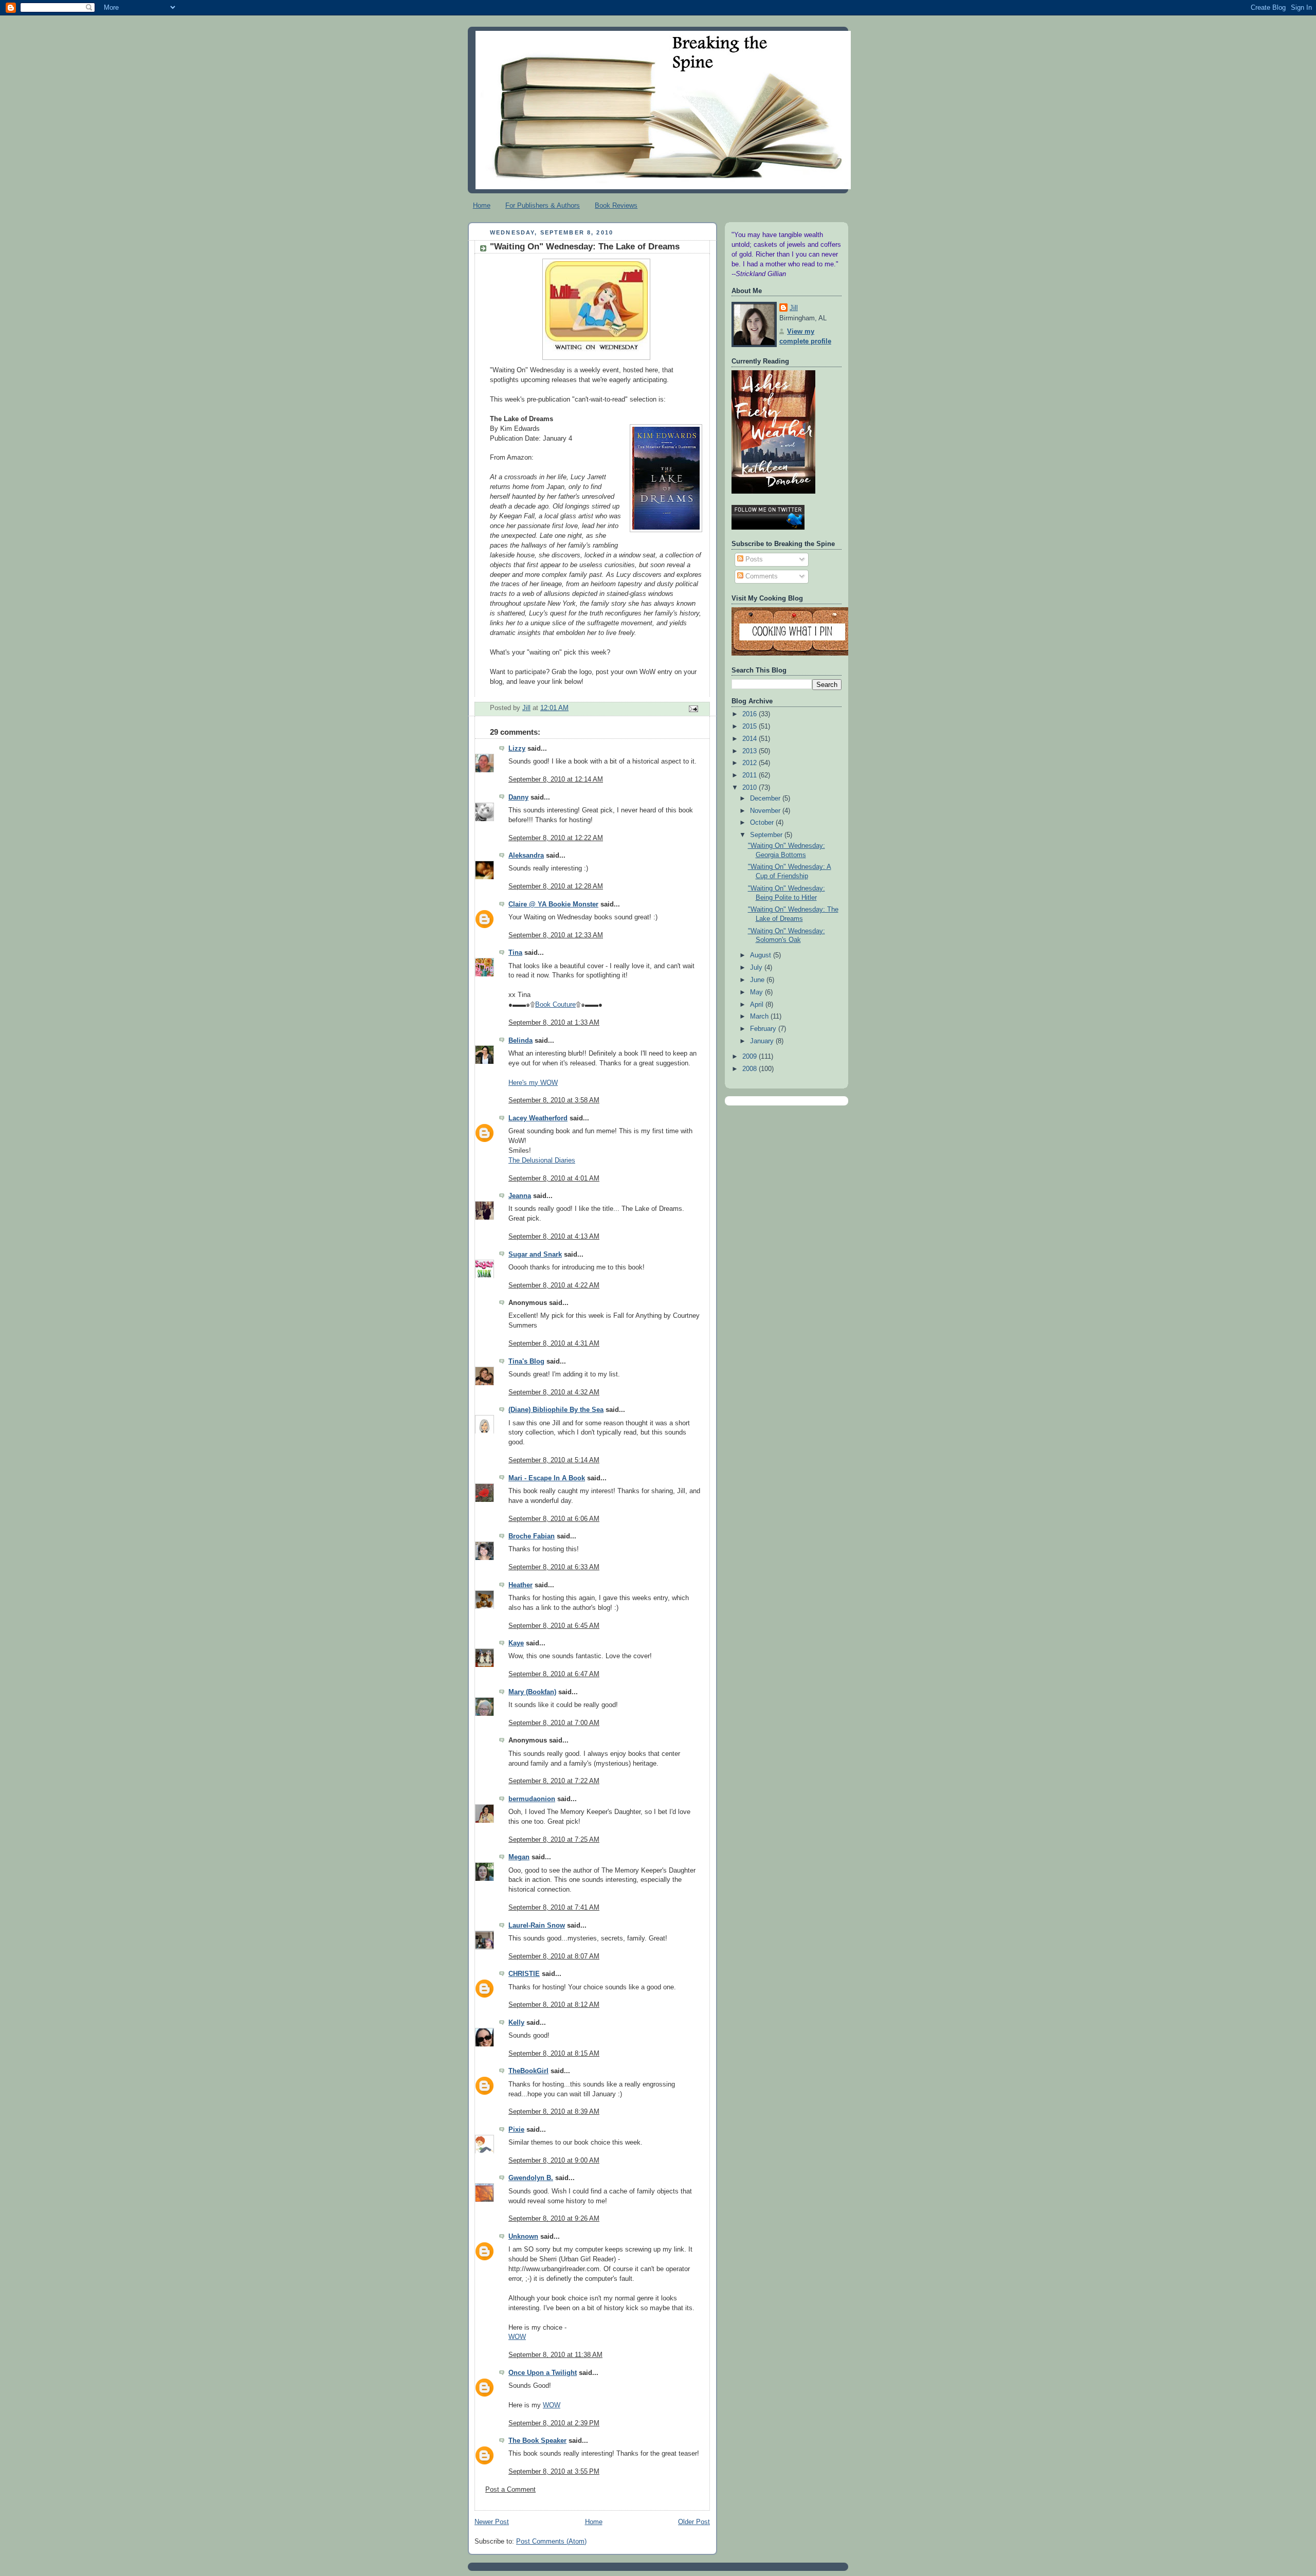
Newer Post (492, 2522)
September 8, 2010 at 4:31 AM (554, 1344)
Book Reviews (616, 205)
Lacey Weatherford (538, 1118)
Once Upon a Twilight (543, 2373)
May (757, 992)
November (766, 811)
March (760, 1017)
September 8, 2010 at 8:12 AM (554, 2005)
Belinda (520, 1041)
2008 (751, 1069)
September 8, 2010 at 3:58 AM (554, 1100)
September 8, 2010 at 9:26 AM (554, 2219)
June (758, 980)
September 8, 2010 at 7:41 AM (554, 1908)
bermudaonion (532, 1799)
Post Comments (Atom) (551, 2542)
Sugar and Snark (535, 1255)
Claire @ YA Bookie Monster (553, 904)
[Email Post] (693, 709)
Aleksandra (526, 856)
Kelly (516, 2023)
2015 (751, 727)
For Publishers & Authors (543, 205)
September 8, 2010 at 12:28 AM (556, 886)
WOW (517, 2337)
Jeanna (520, 1196)
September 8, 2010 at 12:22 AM (556, 838)
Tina (515, 953)
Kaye (516, 1643)
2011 (751, 775)
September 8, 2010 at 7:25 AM (554, 1840)
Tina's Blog (526, 1362)
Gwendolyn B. (531, 2178)
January (763, 1041)
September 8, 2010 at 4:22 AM (554, 1285)
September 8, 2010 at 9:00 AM (554, 2161)
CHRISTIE (524, 1974)
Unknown (523, 2237)
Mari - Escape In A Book (547, 1478)
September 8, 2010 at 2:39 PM (554, 2423)
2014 (751, 739)
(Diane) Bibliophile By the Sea (556, 1410)
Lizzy (517, 749)
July (757, 968)
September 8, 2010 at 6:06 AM (554, 1519)
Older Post (694, 2522)
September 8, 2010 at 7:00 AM (554, 1723)
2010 (751, 788)
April (758, 1005)
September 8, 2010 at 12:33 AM (556, 935)
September (767, 835)
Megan (519, 1857)
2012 (751, 763)
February (764, 1029)
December (766, 799)
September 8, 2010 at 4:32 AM (554, 1392)
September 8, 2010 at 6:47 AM (554, 1674)
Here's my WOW (533, 1083)
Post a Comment (510, 2490)
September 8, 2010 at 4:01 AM (554, 1178)
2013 (751, 751)
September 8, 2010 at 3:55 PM (554, 2472)
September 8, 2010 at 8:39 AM (554, 2112)
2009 (751, 1057)
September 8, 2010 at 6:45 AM (554, 1626)
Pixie (516, 2130)
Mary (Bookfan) (532, 1692)
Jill (794, 308)
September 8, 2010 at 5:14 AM (554, 1460)
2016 (751, 714)
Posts (753, 559)
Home (482, 205)
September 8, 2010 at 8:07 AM (554, 1956)
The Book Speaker (537, 2441)
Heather (520, 1585)
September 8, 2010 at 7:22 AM (554, 1781)
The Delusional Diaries (542, 1160)
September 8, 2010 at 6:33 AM (554, 1567)
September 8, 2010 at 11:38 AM (555, 2355)
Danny (518, 797)
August (762, 955)
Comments (761, 576)
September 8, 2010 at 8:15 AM (554, 2054)
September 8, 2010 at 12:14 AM (556, 779)
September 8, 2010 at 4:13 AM (554, 1237)
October (763, 823)
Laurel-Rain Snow (537, 1926)
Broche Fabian (532, 1536)
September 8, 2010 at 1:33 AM (554, 1023)
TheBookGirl (528, 2071)
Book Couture (555, 1005)
